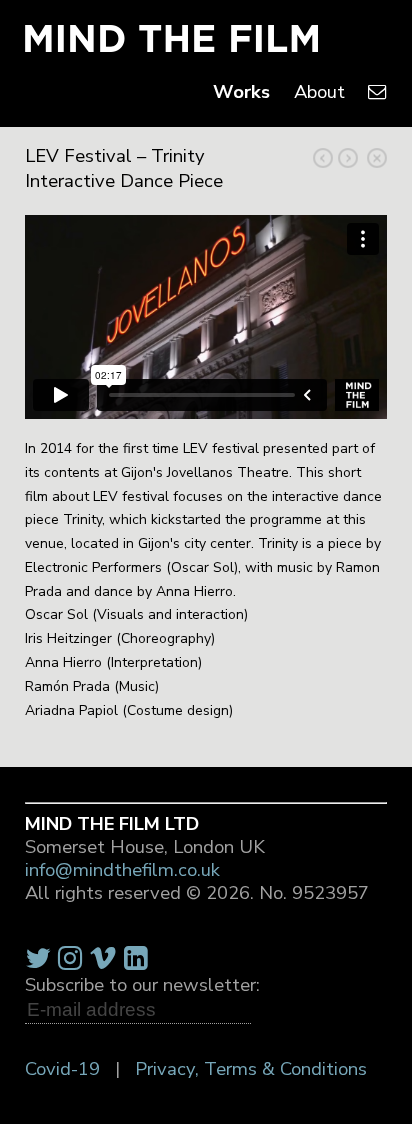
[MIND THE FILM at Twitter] (38, 959)
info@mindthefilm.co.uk (122, 870)
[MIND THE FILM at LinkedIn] (136, 959)
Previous (348, 158)
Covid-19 (62, 1069)
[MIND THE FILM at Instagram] (70, 959)
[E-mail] (377, 92)
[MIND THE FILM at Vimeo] (103, 959)
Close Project (377, 158)
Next (323, 158)
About (319, 92)
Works (241, 92)
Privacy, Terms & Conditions (251, 1069)
